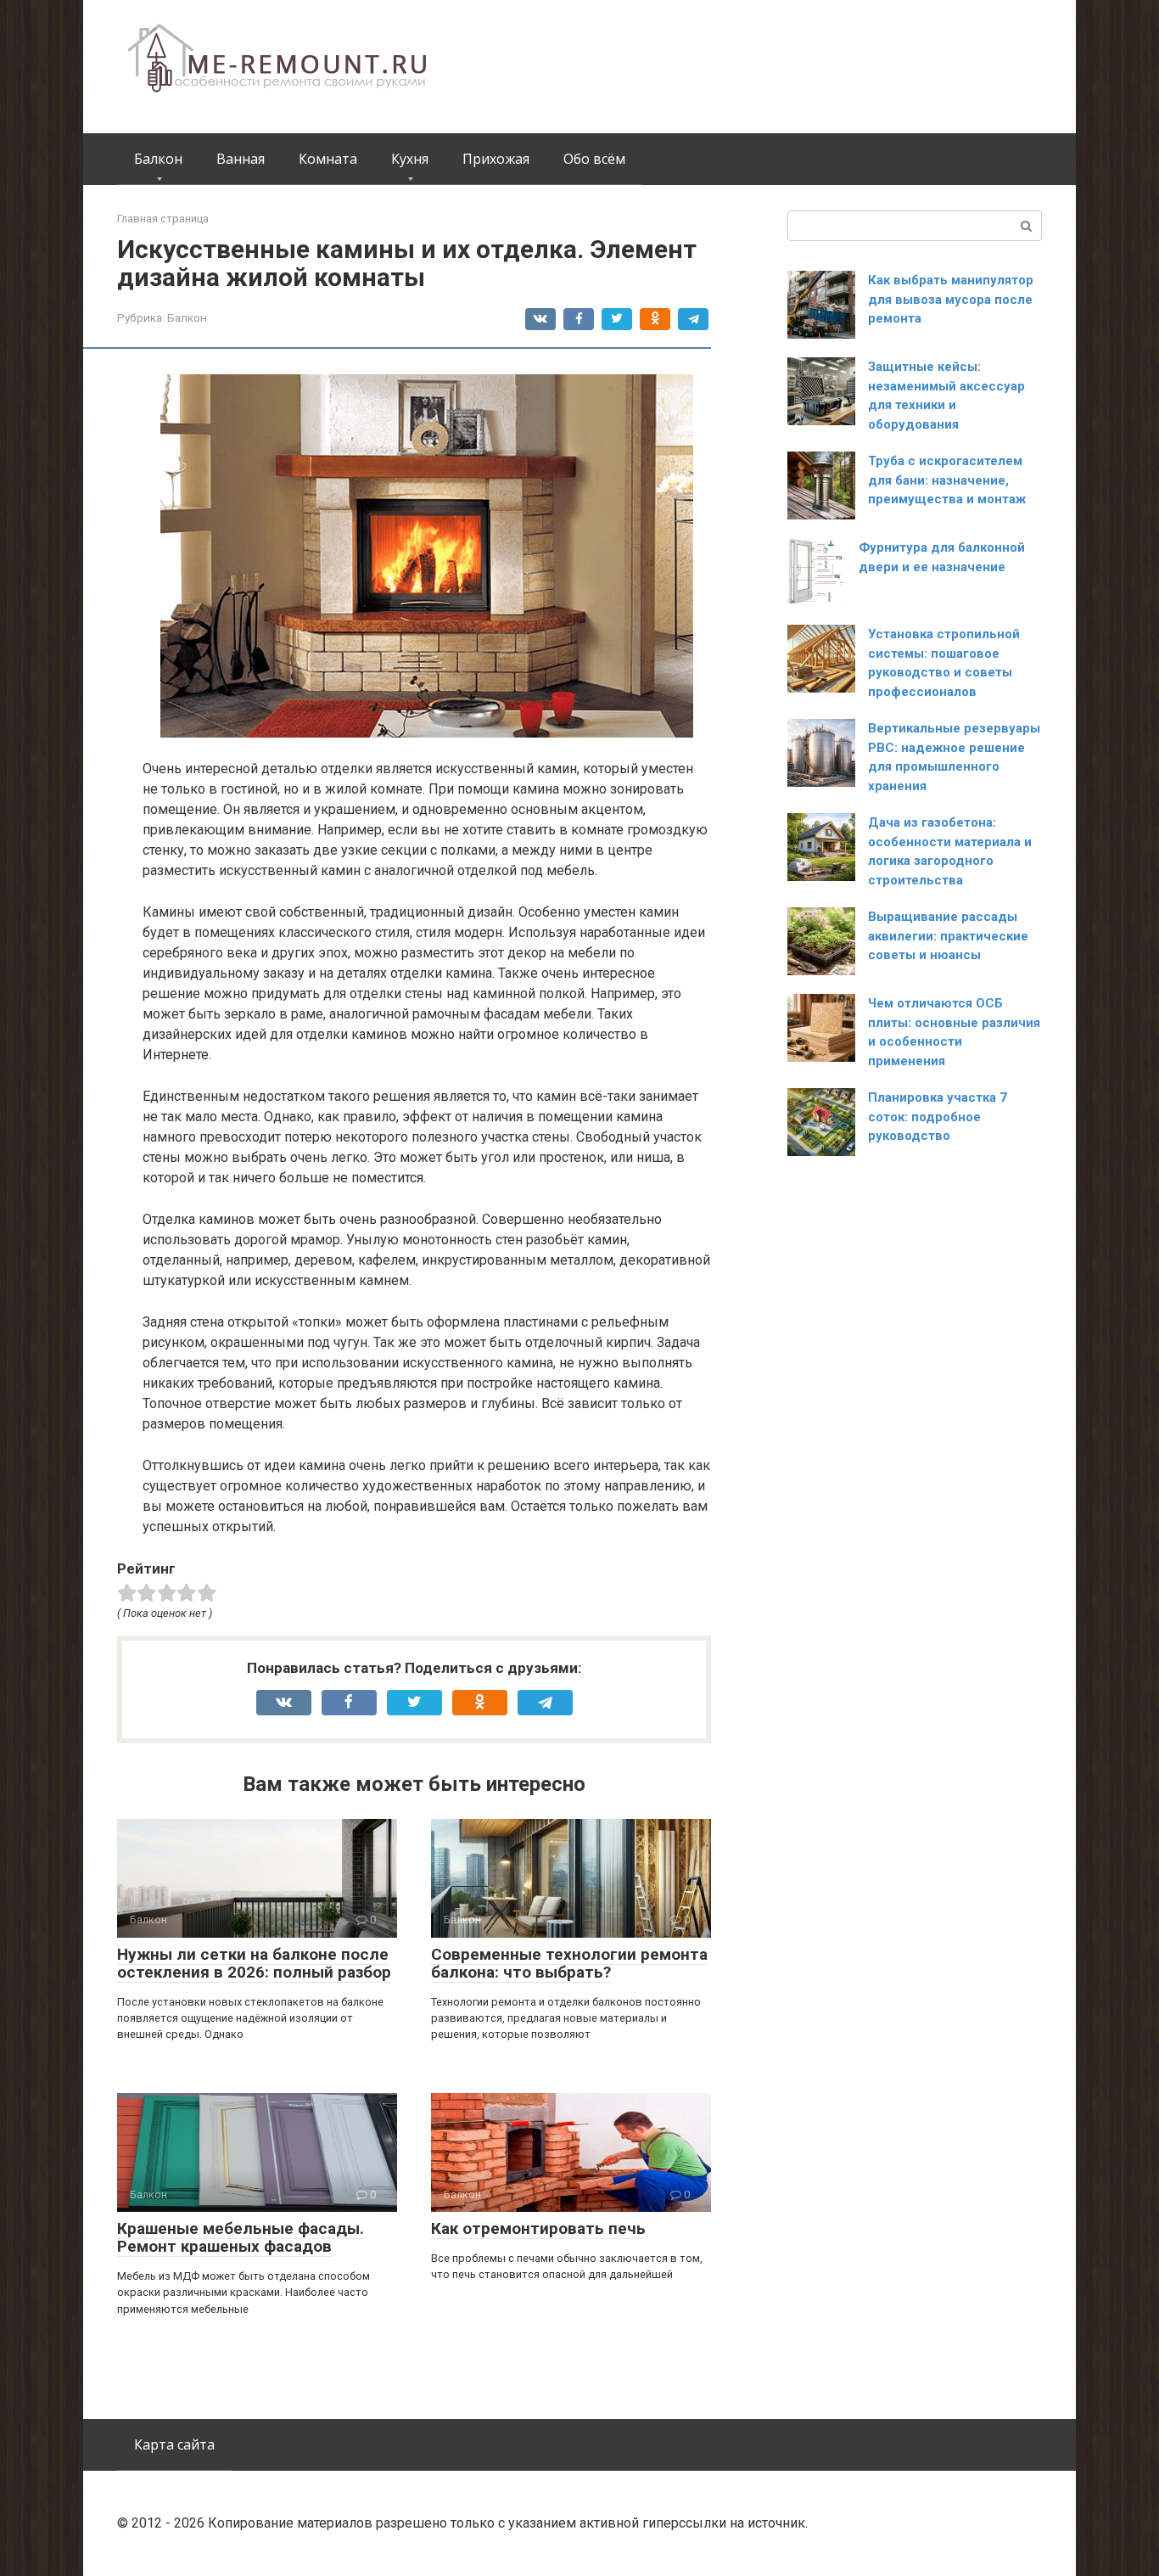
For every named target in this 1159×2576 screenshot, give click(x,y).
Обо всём (594, 159)
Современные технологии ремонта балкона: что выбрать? (569, 1963)
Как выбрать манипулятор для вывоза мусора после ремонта (951, 299)
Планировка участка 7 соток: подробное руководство (938, 1117)
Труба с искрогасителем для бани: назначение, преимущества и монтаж (947, 480)
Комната (328, 159)
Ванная (241, 159)
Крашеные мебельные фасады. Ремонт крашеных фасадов (241, 2237)
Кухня (410, 159)
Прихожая (496, 159)
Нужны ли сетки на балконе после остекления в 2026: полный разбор (254, 1963)
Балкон (158, 159)
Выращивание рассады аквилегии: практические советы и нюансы (948, 936)
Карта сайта (174, 2444)
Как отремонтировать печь (538, 2228)
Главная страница (163, 219)
